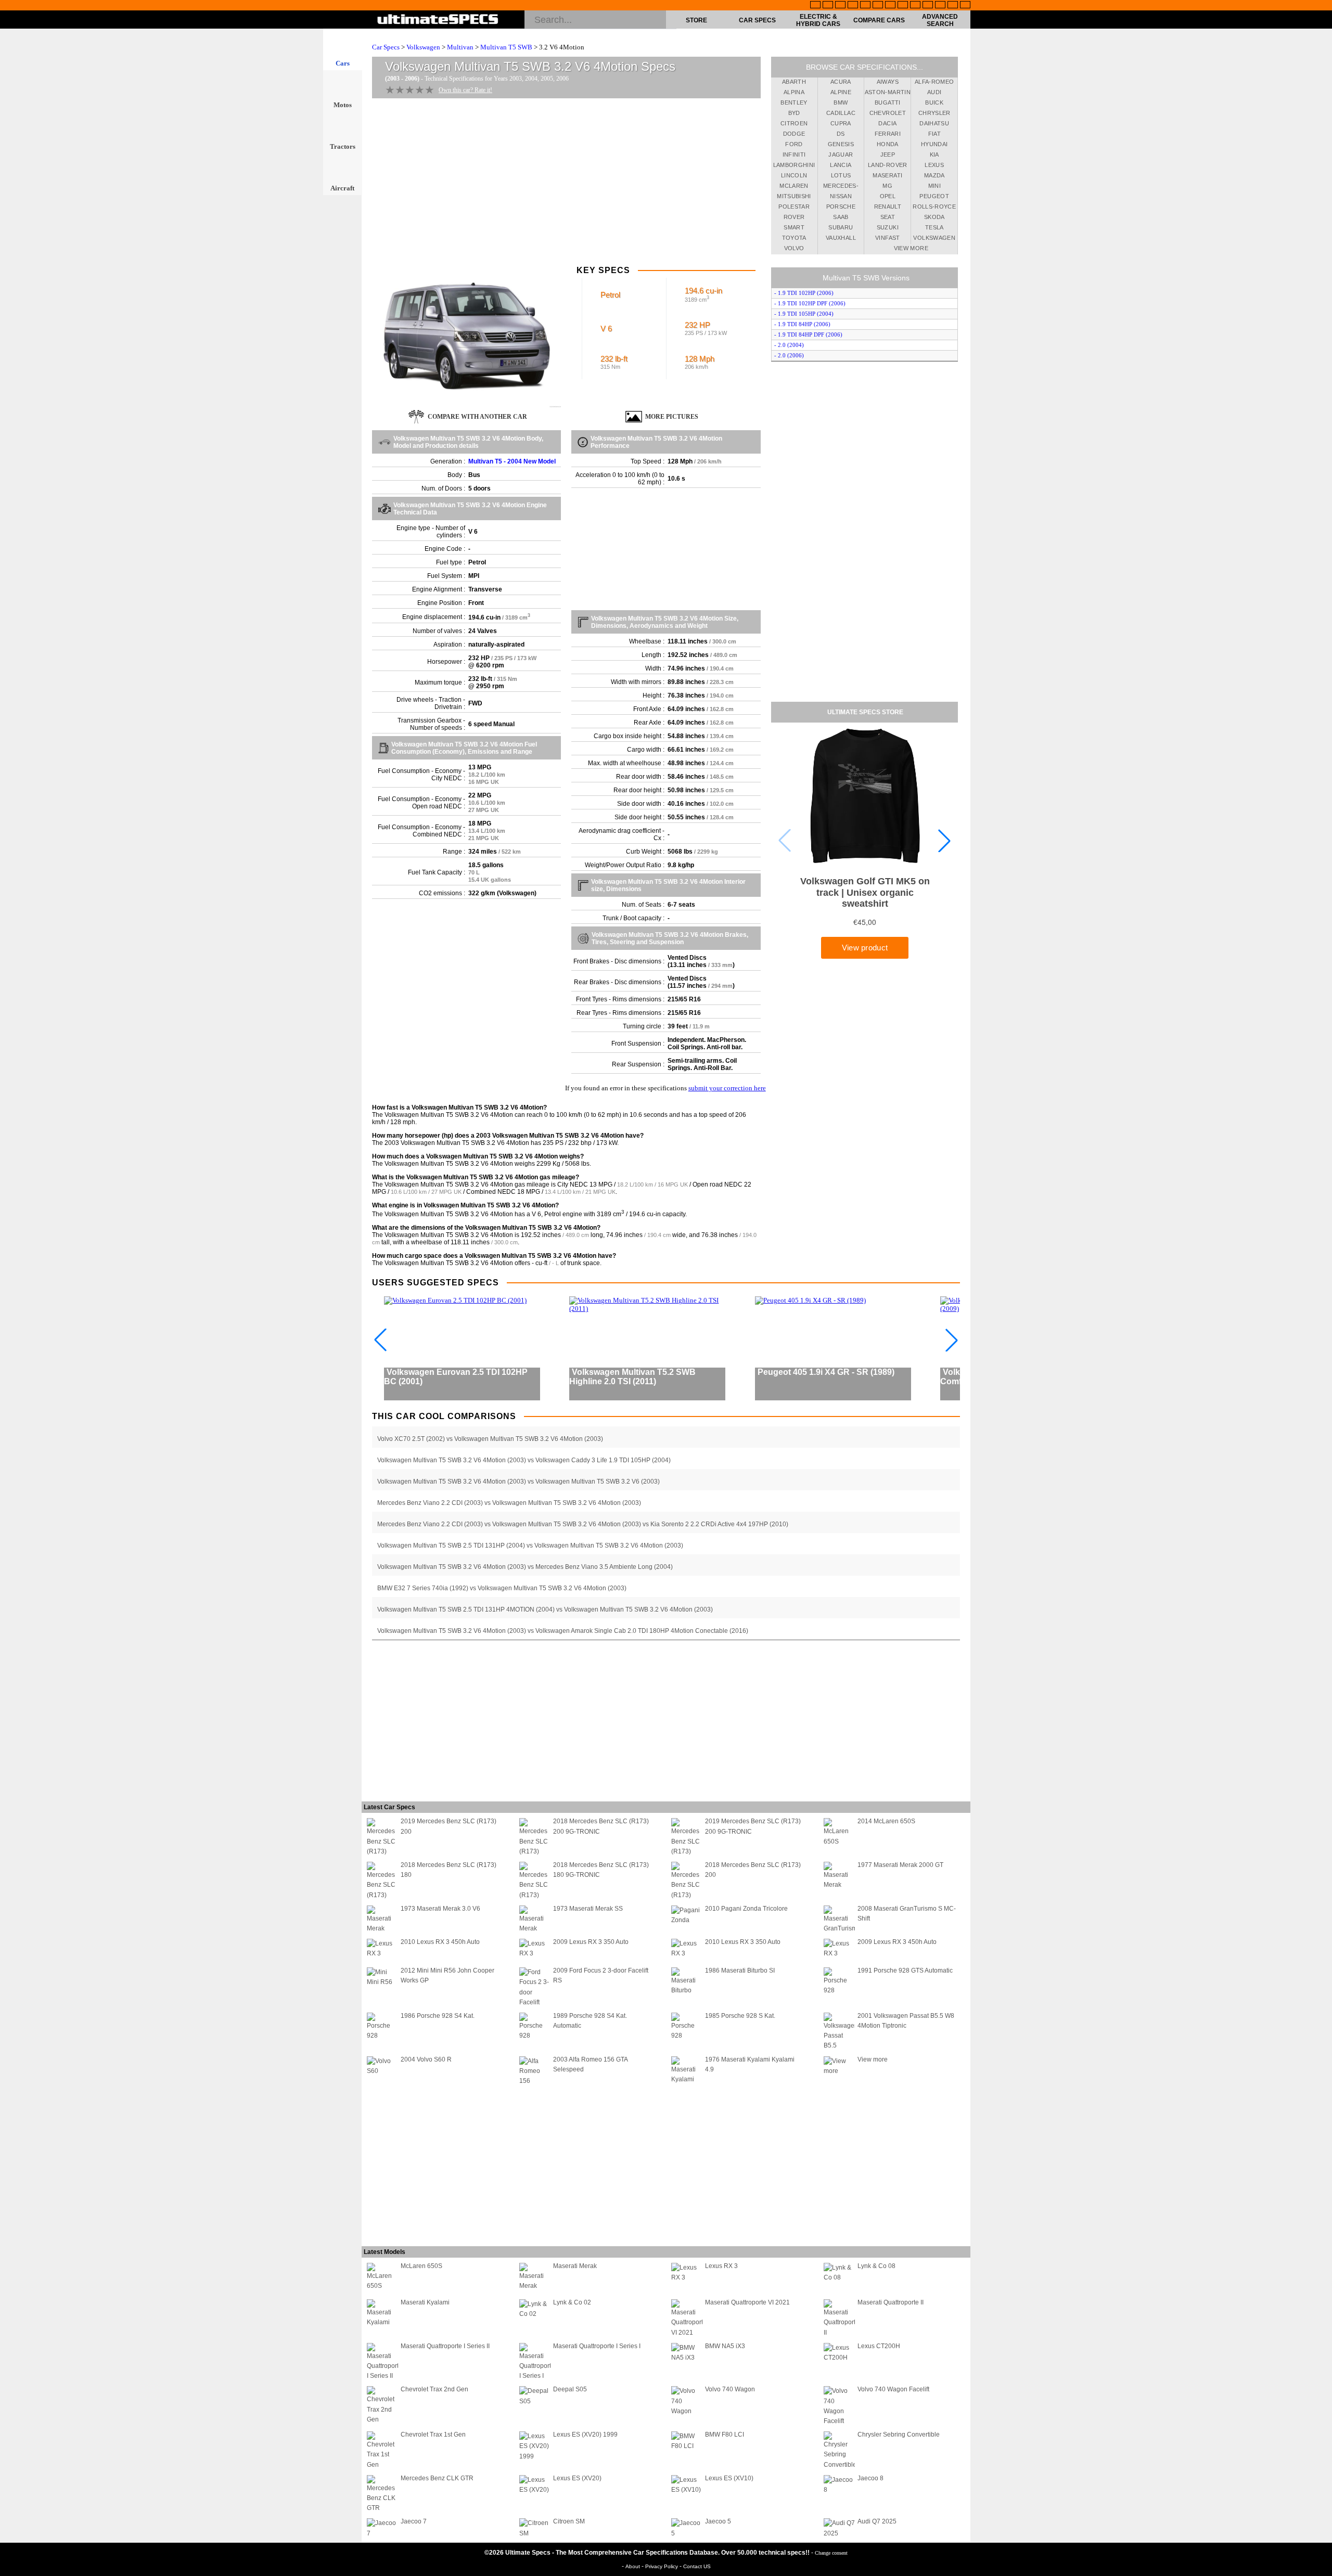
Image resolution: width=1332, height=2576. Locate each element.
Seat (888, 217)
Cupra (841, 123)
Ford (794, 144)
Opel (888, 196)
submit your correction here (727, 1088)
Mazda (934, 175)
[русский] (890, 6)
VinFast (887, 238)
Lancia (841, 165)
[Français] (828, 6)
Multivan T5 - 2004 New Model (512, 461)
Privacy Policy (662, 2566)
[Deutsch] (840, 6)
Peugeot (934, 196)
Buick (934, 102)
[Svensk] (853, 6)
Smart (794, 227)
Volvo (794, 248)
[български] (915, 6)
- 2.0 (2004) (789, 345)
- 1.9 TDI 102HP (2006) (804, 293)
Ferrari (888, 134)
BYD (794, 113)
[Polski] (940, 6)
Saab (841, 217)
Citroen (794, 123)
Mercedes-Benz (841, 187)
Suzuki (888, 227)
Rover (794, 217)
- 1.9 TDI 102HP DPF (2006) (810, 303)
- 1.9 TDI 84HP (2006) (802, 324)
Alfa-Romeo (934, 82)
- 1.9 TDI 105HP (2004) (804, 314)
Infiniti (794, 154)
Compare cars (879, 20)
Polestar (794, 207)
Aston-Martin (888, 92)
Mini (934, 186)
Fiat (934, 134)
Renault (888, 207)
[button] (944, 841)
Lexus (934, 165)
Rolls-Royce (934, 207)
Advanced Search (940, 20)
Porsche (841, 207)
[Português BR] (953, 6)
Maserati (887, 175)
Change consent (831, 2553)
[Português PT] (865, 6)
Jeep (888, 154)
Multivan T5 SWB (506, 47)
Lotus (841, 175)
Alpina (794, 92)
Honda (888, 144)
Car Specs (757, 20)
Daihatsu (934, 123)
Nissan (841, 196)
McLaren (794, 186)
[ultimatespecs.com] (438, 20)
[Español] (878, 6)
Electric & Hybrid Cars (818, 20)
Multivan (460, 47)
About (633, 2566)
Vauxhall (841, 238)
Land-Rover (888, 165)
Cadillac (841, 113)
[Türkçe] (965, 6)
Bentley (794, 102)
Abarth (794, 82)
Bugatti (887, 102)
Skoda (934, 217)
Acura (841, 82)
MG (887, 186)
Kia (934, 154)
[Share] (1321, 658)
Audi (934, 92)
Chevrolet (888, 113)
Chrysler (934, 113)
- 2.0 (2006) (789, 355)
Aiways (888, 82)
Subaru (841, 227)
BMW (841, 102)
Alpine (841, 92)
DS (841, 134)
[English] (815, 6)
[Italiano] (903, 6)
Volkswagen (423, 47)
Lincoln (794, 175)
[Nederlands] (928, 6)
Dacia (887, 123)
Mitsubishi (794, 196)
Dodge (794, 134)
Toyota (794, 238)
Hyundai (934, 144)
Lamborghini (794, 165)
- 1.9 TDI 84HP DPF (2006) (808, 334)
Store (696, 20)
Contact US (697, 2566)
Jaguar (841, 154)
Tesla (934, 227)
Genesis (841, 144)
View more (911, 248)
